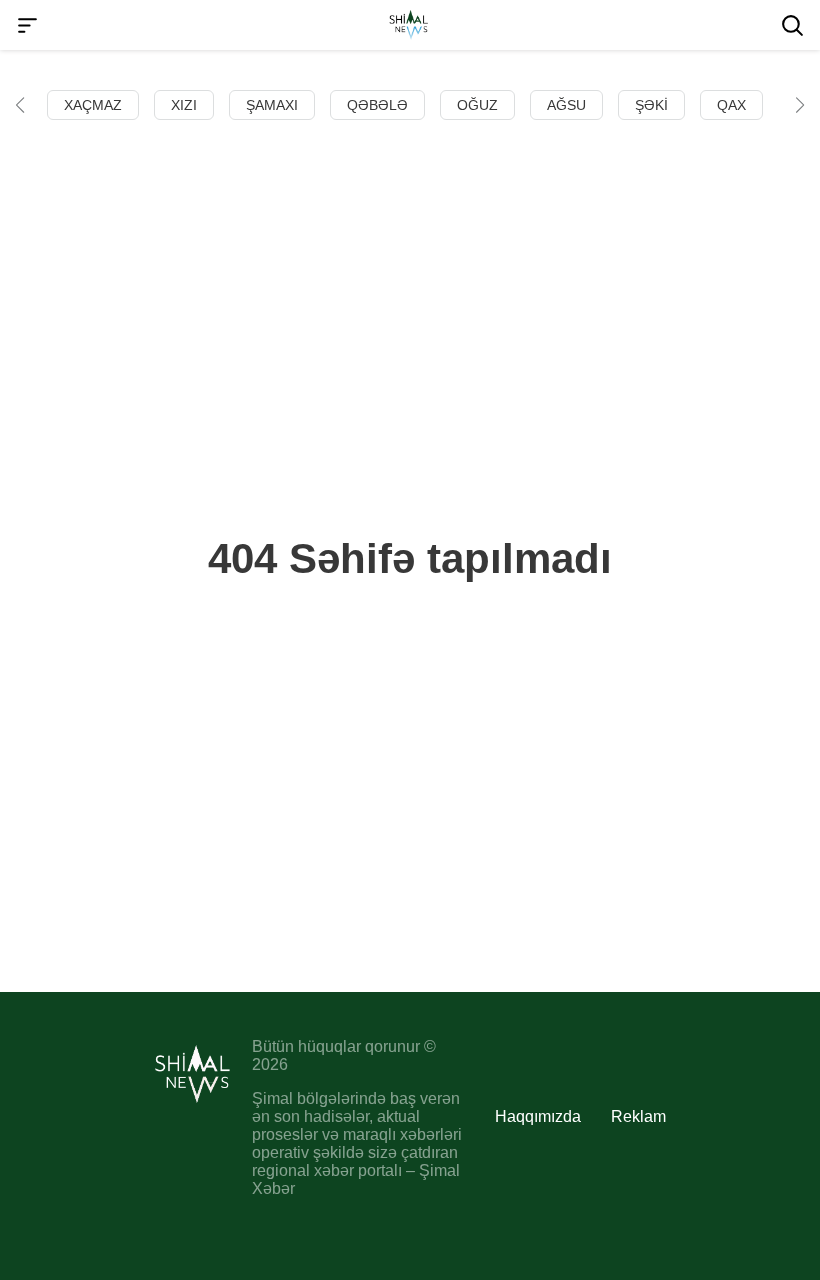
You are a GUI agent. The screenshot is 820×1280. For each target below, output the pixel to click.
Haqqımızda (538, 1116)
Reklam (638, 1116)
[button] (20, 105)
